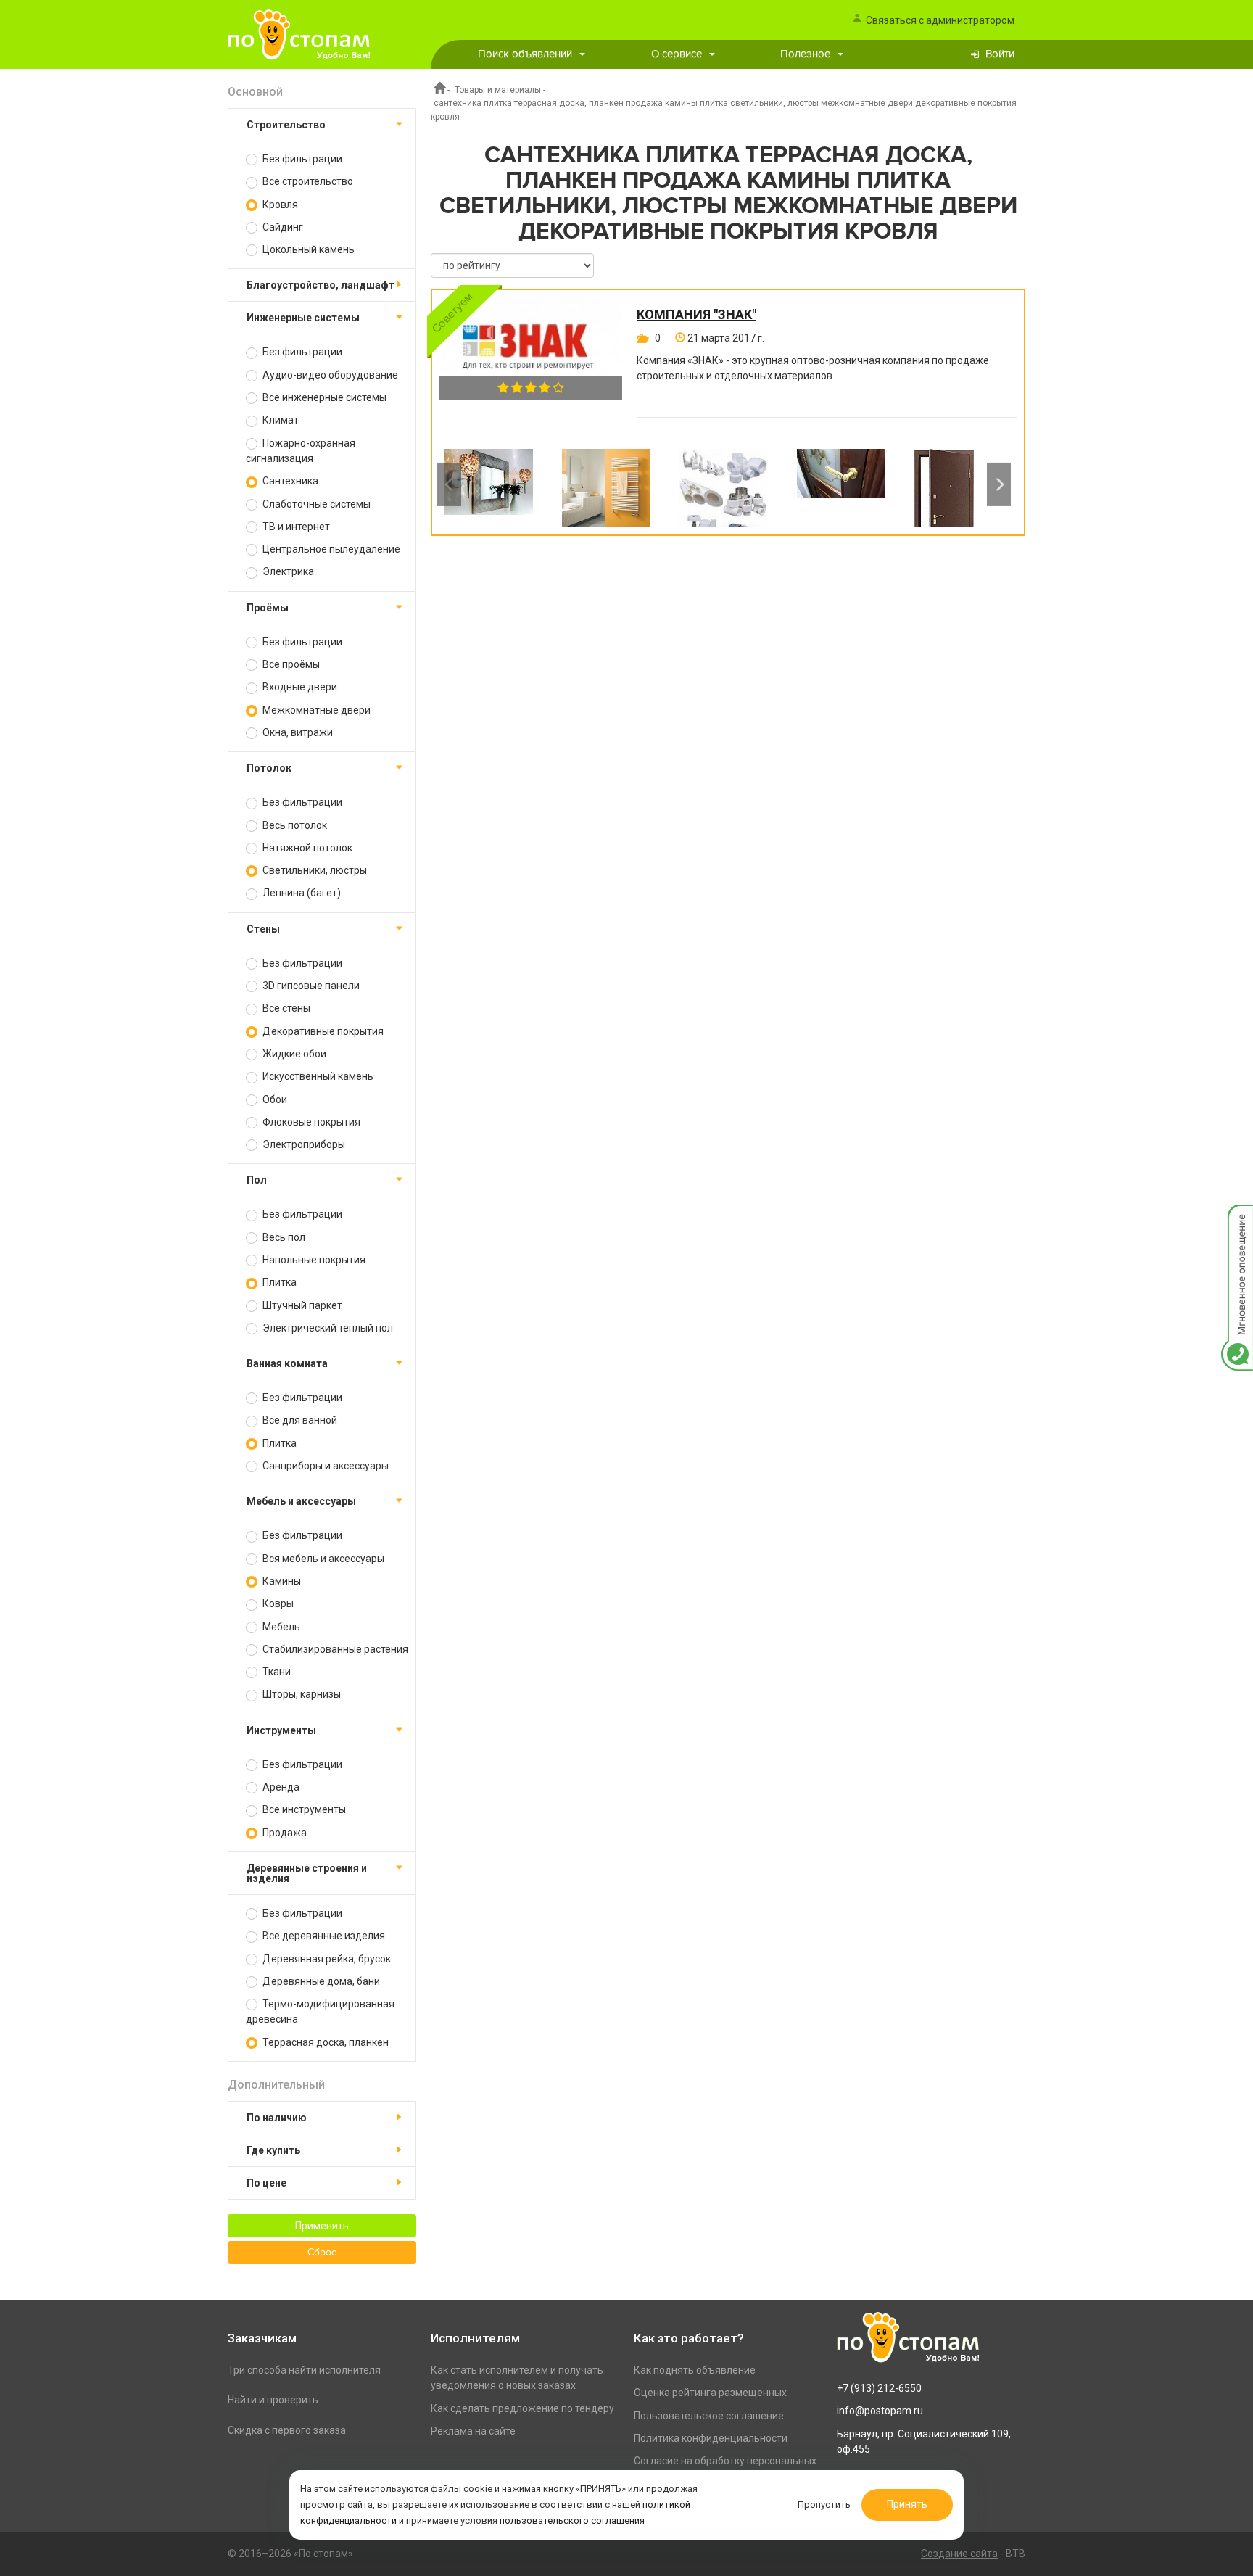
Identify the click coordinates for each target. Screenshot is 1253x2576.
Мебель (280, 1627)
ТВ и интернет (295, 527)
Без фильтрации (301, 159)
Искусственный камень (317, 1076)
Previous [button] (449, 484)
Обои (274, 1099)
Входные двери (299, 687)
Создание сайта (959, 2554)
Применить (322, 2226)
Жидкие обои (293, 1054)
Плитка (278, 1282)
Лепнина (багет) (301, 893)
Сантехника (289, 481)
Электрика (287, 571)
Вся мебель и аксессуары (322, 1559)
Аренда (280, 1787)
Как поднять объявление (695, 2370)
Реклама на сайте (473, 2431)
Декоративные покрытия (322, 1031)
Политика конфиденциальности (711, 2438)
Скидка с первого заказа (287, 2430)
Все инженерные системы (323, 397)
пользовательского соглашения (572, 2521)
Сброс (322, 2253)
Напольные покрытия (313, 1260)
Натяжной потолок (306, 848)
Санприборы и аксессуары (324, 1466)
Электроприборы (303, 1144)
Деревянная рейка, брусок (326, 1959)
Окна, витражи (297, 732)
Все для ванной (299, 1420)
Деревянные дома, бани (320, 1981)
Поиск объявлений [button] (525, 54)
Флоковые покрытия (310, 1122)
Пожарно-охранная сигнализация (301, 451)
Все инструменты (303, 1809)
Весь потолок (294, 825)
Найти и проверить (273, 2400)
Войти (1000, 54)
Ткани (276, 1672)
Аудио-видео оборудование (329, 375)
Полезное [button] (805, 54)
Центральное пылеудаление (330, 549)
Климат (280, 420)
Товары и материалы (498, 90)
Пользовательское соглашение (709, 2416)
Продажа (284, 1833)
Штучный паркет (301, 1305)
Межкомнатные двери (315, 710)
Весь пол (283, 1237)
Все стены (285, 1008)
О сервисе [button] (677, 54)
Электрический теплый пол (327, 1328)
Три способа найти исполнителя (304, 2370)
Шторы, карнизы (301, 1694)
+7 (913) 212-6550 (879, 2388)
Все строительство (307, 181)
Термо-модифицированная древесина (320, 2011)
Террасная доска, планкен (324, 2042)
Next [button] (999, 484)
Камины (281, 1581)
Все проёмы (290, 664)
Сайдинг (282, 227)
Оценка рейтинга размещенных (710, 2393)
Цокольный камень (307, 249)
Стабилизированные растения (334, 1649)
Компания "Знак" (696, 315)
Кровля (279, 205)
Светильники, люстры (314, 870)
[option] (489, 484)
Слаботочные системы (315, 504)
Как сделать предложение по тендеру (522, 2408)
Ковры (277, 1603)
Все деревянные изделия (323, 1936)
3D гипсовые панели (310, 986)
